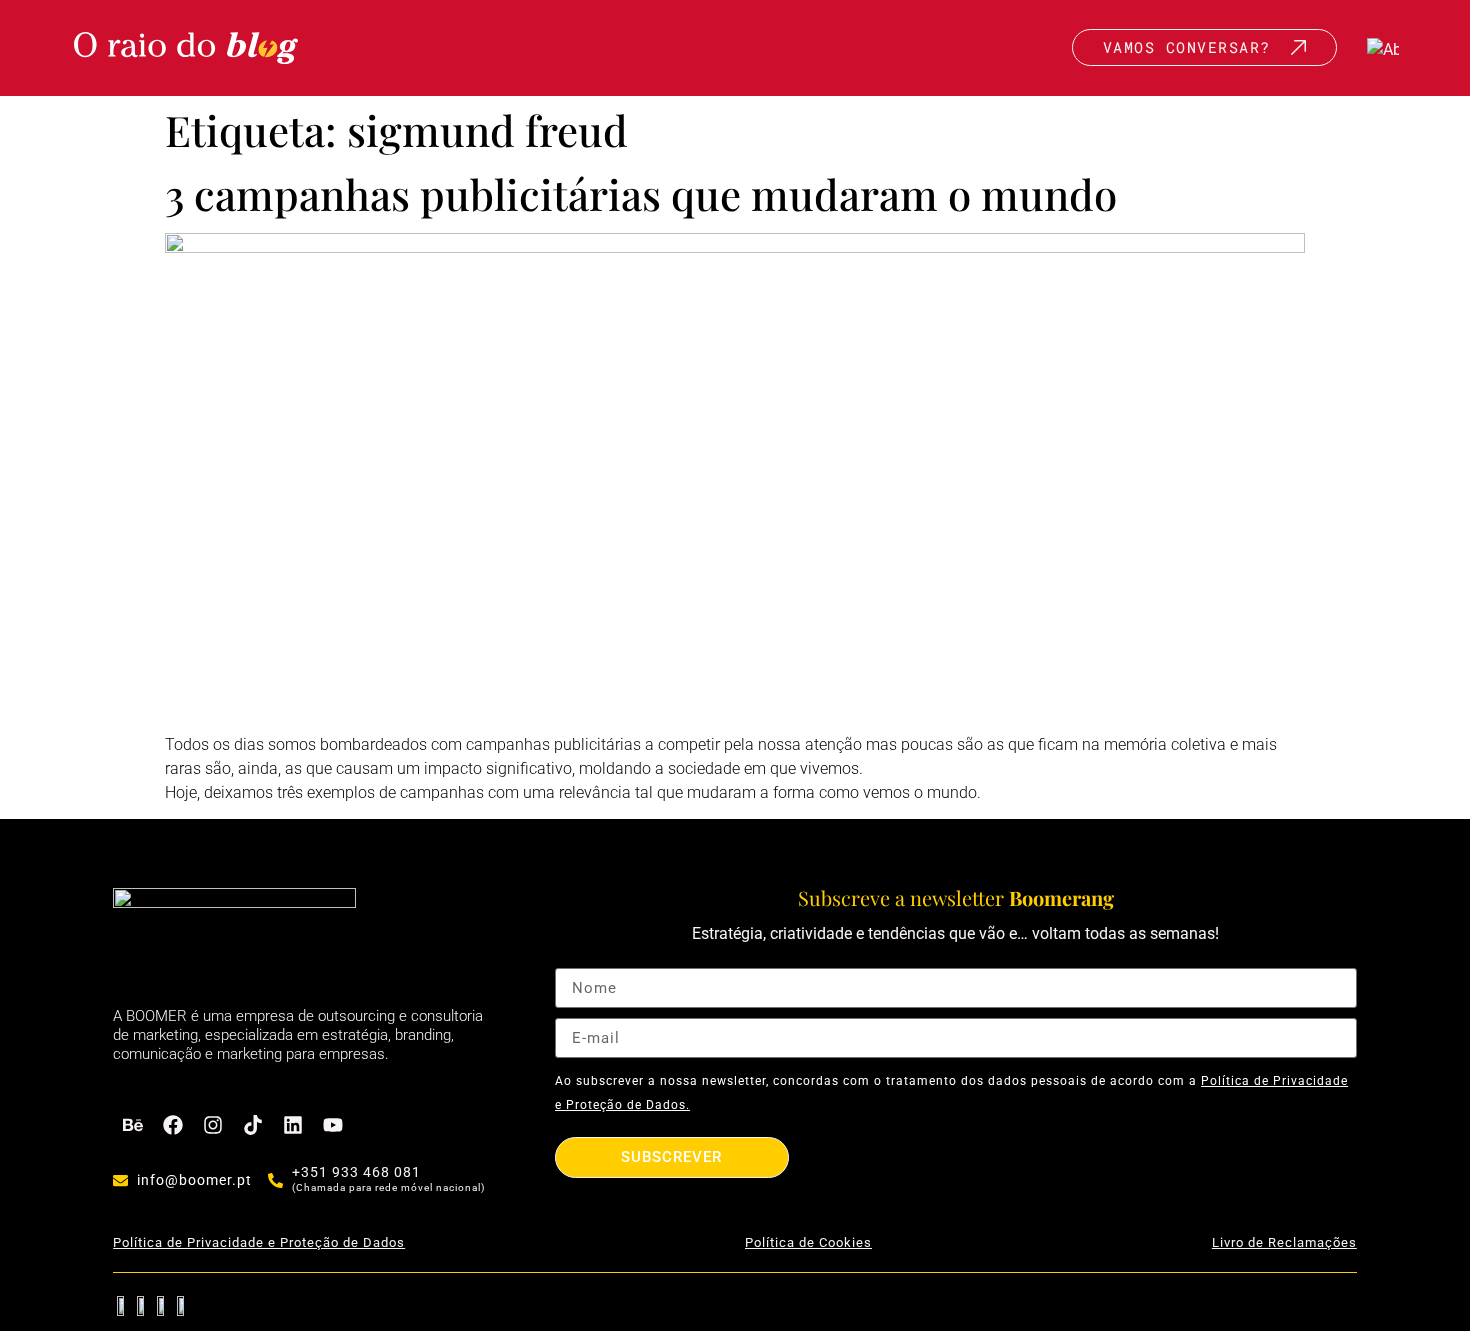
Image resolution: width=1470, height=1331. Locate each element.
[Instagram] (213, 1125)
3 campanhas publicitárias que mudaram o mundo (641, 194)
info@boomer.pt (194, 1180)
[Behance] (133, 1125)
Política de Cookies (808, 1242)
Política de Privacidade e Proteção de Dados (259, 1242)
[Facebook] (173, 1125)
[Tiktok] (253, 1125)
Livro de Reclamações (1284, 1242)
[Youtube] (333, 1125)
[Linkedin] (293, 1125)
